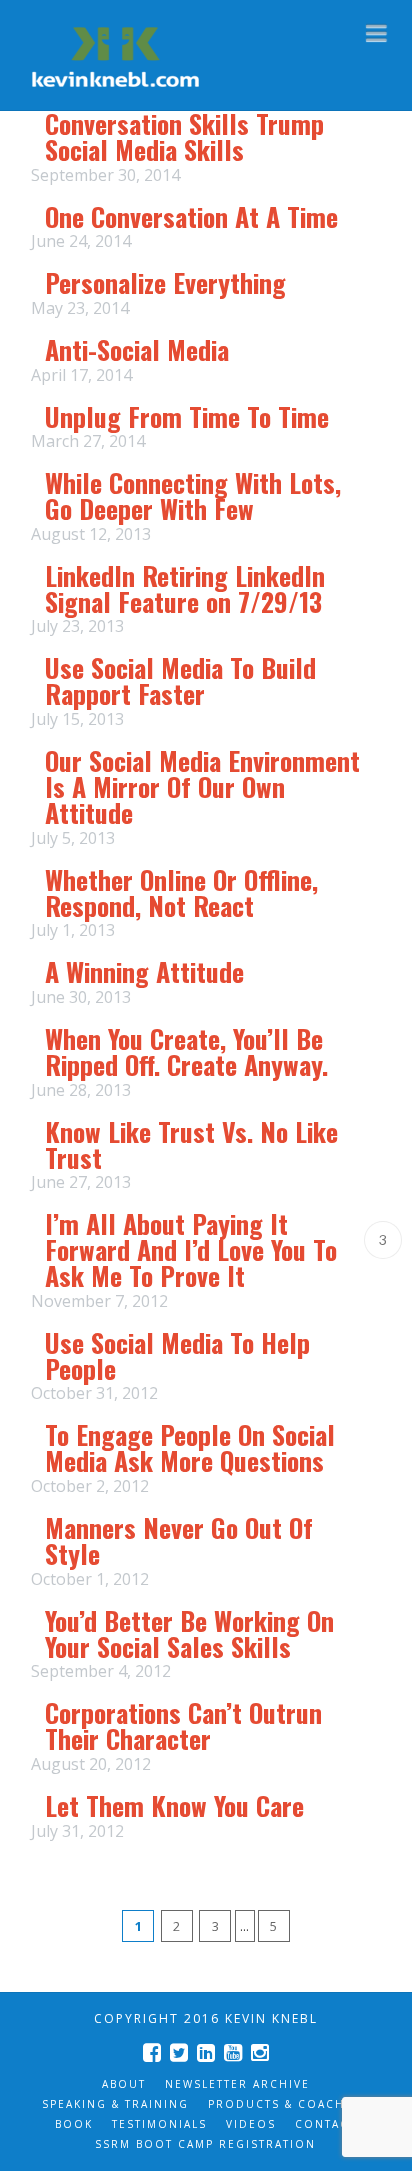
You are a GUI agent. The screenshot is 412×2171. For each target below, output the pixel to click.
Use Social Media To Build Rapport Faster (180, 680)
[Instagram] (260, 2052)
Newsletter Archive (237, 2084)
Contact (325, 2124)
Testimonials (159, 2124)
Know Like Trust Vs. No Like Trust (191, 1144)
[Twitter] (179, 2052)
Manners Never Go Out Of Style (179, 1540)
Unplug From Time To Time (187, 416)
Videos (251, 2124)
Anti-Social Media (137, 349)
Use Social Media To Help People (177, 1355)
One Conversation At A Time (191, 216)
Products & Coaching (289, 2104)
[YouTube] (233, 2052)
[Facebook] (152, 2052)
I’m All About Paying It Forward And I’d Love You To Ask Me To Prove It (191, 1249)
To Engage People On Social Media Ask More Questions (190, 1447)
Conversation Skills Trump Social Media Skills (184, 136)
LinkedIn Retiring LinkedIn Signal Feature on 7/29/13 (185, 588)
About (124, 2084)
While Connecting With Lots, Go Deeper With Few (193, 495)
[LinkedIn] (206, 2052)
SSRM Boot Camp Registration (205, 2144)
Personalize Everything (165, 282)
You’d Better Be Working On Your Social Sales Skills (189, 1633)
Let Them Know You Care (174, 1805)
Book (74, 2124)
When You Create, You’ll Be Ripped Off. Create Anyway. (186, 1051)
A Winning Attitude (144, 971)
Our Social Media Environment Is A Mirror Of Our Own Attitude (202, 786)
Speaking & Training (115, 2104)
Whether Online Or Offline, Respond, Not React (181, 892)
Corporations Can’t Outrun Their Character (183, 1725)
